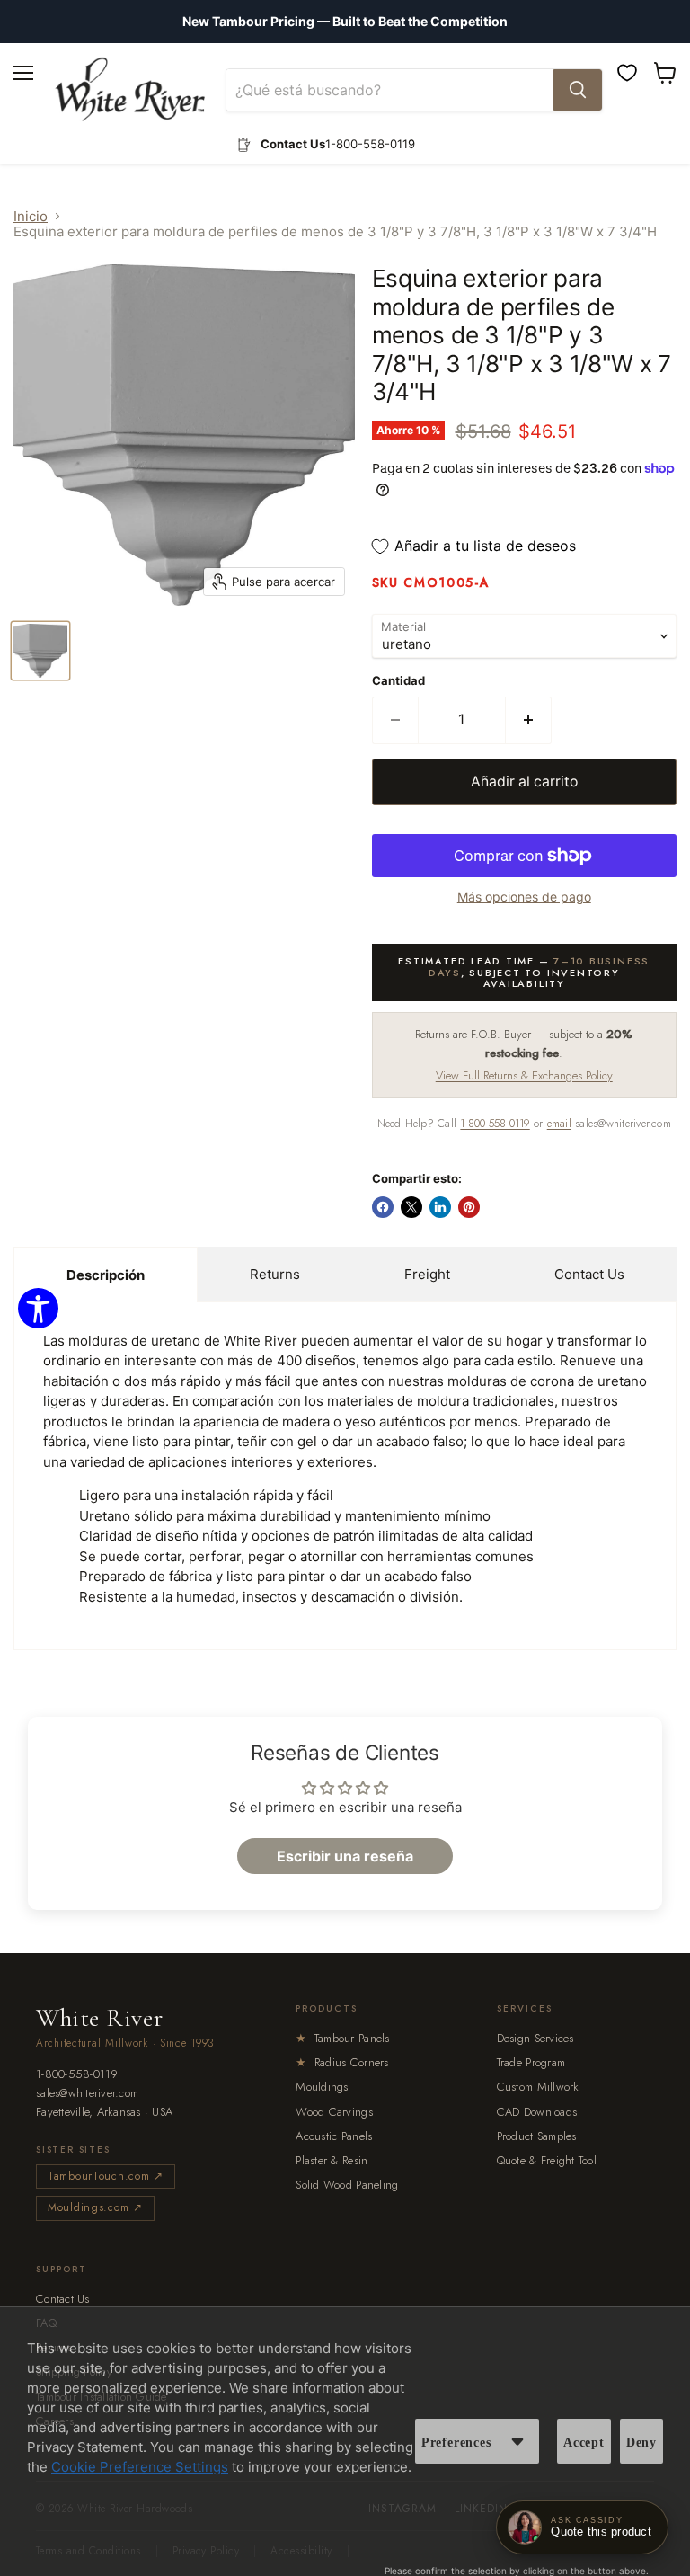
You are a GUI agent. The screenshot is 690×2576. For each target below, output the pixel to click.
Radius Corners (342, 2062)
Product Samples (537, 2136)
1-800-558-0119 (495, 1124)
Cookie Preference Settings (140, 2467)
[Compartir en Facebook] (383, 1207)
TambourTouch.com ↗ (106, 2176)
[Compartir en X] (411, 1207)
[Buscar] (578, 90)
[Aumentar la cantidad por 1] (529, 720)
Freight (427, 1274)
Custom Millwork (538, 2087)
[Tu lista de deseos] (627, 73)
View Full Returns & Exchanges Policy (524, 1075)
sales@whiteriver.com (87, 2094)
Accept (584, 2443)
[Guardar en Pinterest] (469, 1207)
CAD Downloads (537, 2112)
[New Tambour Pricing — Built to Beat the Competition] (345, 22)
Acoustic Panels (334, 2136)
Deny (641, 2443)
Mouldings (322, 2087)
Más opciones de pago (524, 897)
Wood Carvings (334, 2112)
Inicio (31, 216)
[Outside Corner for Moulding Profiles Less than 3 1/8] (40, 651)
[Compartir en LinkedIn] (440, 1207)
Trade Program (531, 2062)
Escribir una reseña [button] (345, 1856)
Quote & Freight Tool (547, 2160)
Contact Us (589, 1274)
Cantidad (398, 681)
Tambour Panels (342, 2038)
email (559, 1124)
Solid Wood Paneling (347, 2185)
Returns (275, 1274)
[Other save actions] (517, 2441)
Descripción (106, 1275)
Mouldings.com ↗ (95, 2207)
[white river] (130, 89)
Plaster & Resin (332, 2160)
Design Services (535, 2038)
